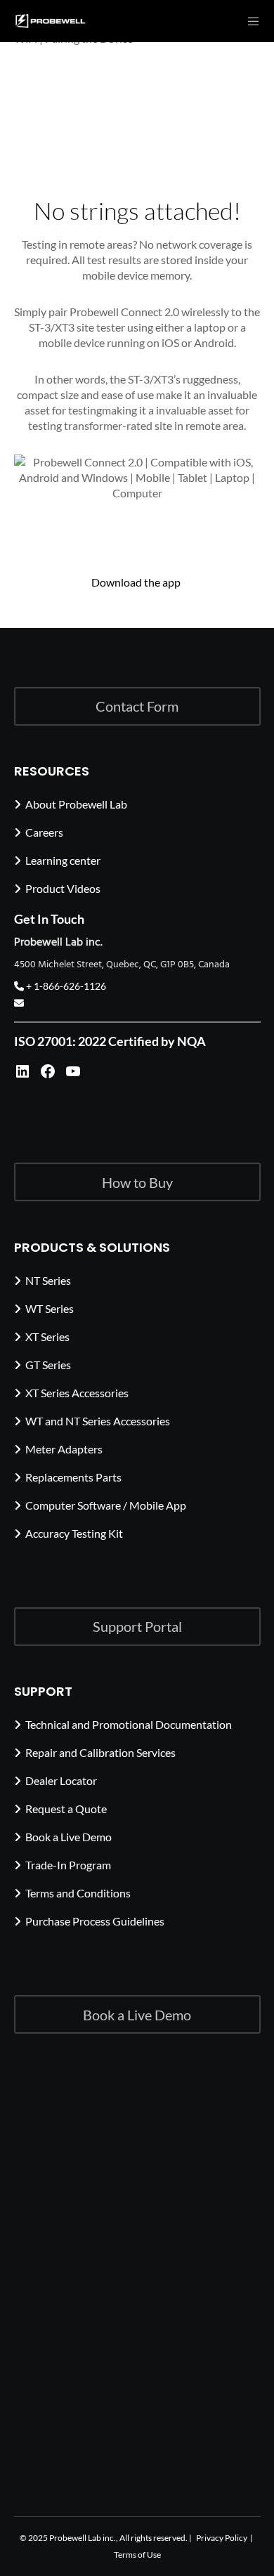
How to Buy (137, 1182)
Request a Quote (66, 1809)
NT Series (48, 1280)
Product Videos (63, 888)
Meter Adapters (64, 1449)
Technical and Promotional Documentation (129, 1724)
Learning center (63, 860)
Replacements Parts (73, 1477)
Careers (44, 832)
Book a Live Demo (68, 1837)
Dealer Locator (61, 1780)
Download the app (137, 582)
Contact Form (137, 706)
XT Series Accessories (77, 1393)
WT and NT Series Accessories (98, 1421)
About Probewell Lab (76, 804)
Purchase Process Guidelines (95, 1921)
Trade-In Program (68, 1865)
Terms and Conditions (78, 1893)
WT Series (50, 1308)
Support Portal (137, 1626)
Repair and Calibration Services (100, 1752)
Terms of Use (137, 2555)
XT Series (47, 1336)
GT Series (48, 1365)
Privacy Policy (222, 2538)
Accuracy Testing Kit (74, 1533)
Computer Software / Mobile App (106, 1505)
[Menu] (249, 21)
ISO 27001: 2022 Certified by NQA (110, 1041)
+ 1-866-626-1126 (65, 986)
